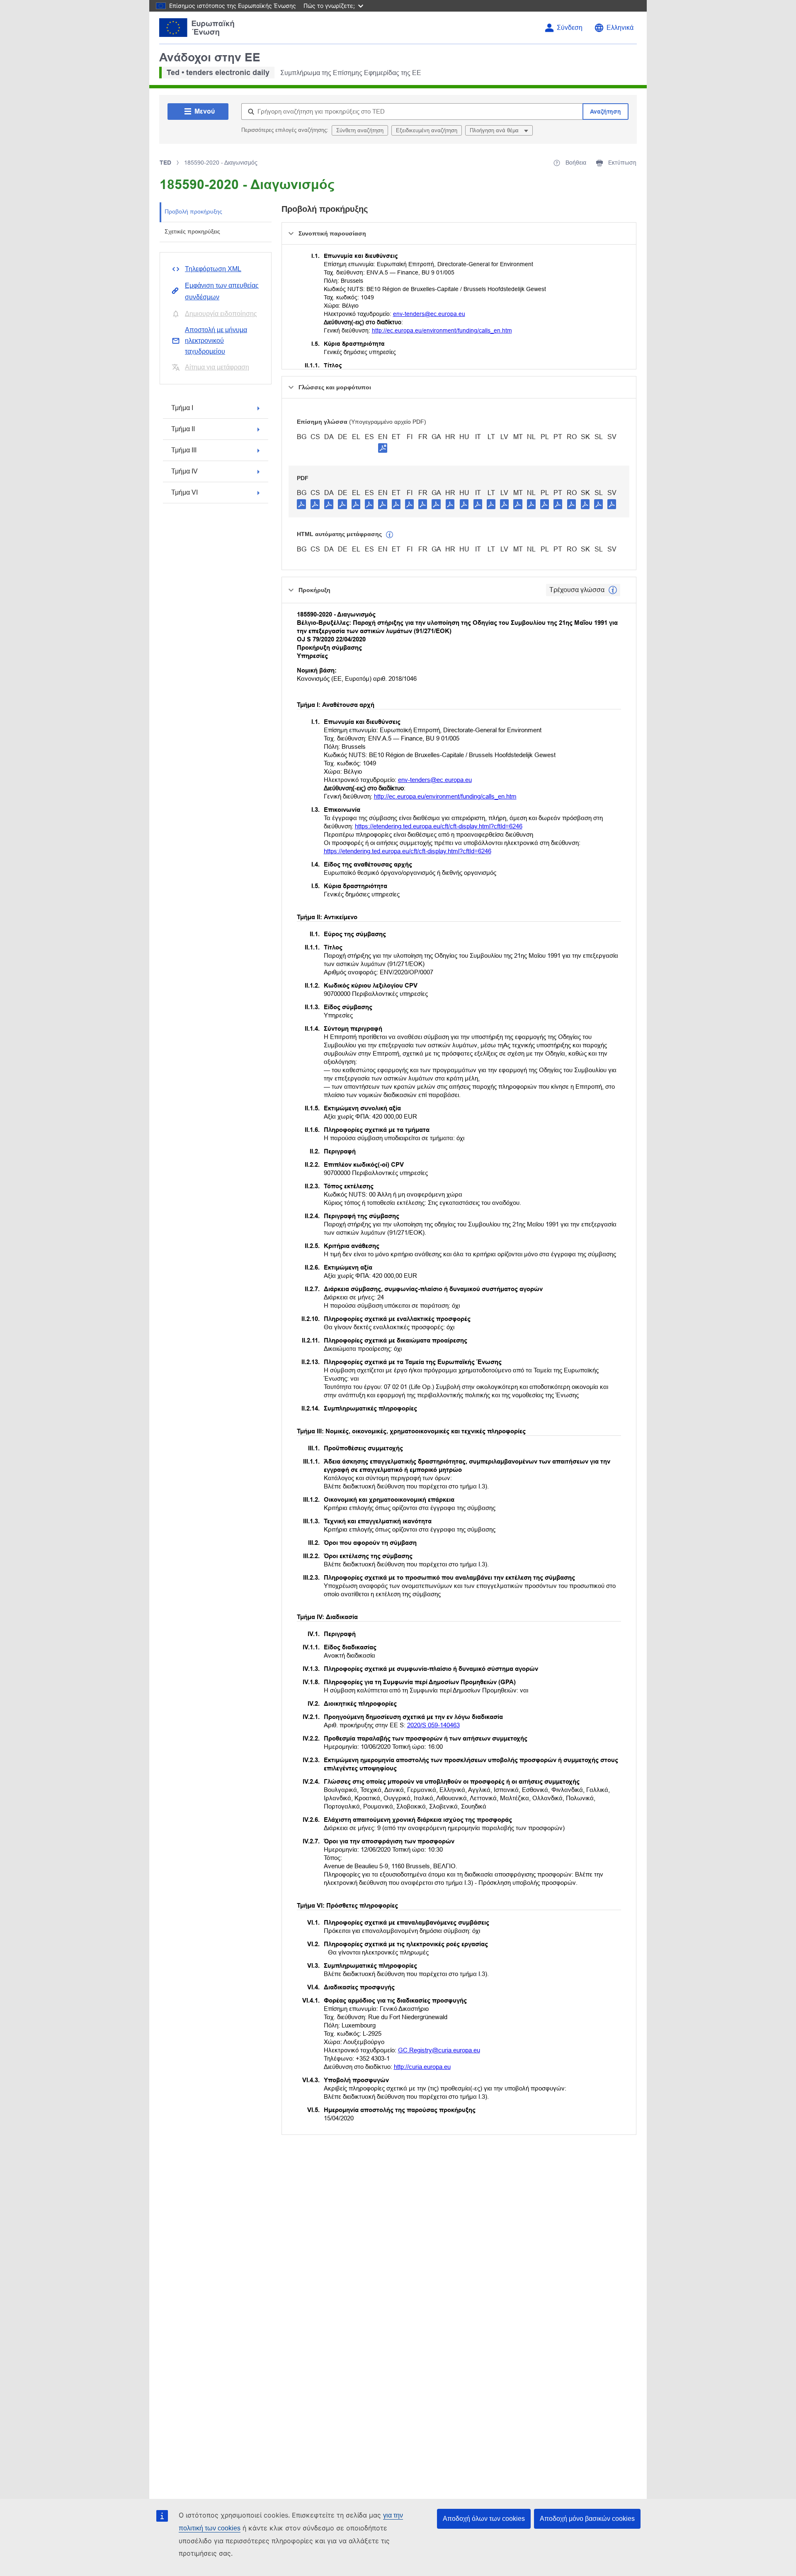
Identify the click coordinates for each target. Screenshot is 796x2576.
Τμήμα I (182, 408)
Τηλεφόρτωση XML (213, 269)
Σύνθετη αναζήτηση (360, 130)
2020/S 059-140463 (433, 1725)
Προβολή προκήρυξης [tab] (193, 211)
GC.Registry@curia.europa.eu (439, 2050)
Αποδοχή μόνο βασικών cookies (587, 2519)
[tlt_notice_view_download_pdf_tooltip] (301, 504)
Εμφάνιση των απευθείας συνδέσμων (222, 291)
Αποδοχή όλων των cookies (484, 2519)
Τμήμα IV (184, 471)
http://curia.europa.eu (422, 2067)
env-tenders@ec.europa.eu (429, 314)
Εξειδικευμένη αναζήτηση (427, 130)
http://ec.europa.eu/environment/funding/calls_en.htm (442, 330)
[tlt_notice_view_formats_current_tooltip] (613, 590)
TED (165, 163)
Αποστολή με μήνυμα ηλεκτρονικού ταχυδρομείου (216, 341)
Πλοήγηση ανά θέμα (495, 130)
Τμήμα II (183, 429)
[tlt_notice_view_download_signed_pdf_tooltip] (383, 448)
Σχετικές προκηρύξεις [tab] (192, 231)
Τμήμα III (184, 450)
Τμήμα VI (184, 492)
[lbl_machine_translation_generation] (390, 535)
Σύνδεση (570, 28)
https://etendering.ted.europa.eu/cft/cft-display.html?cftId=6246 (439, 826)
